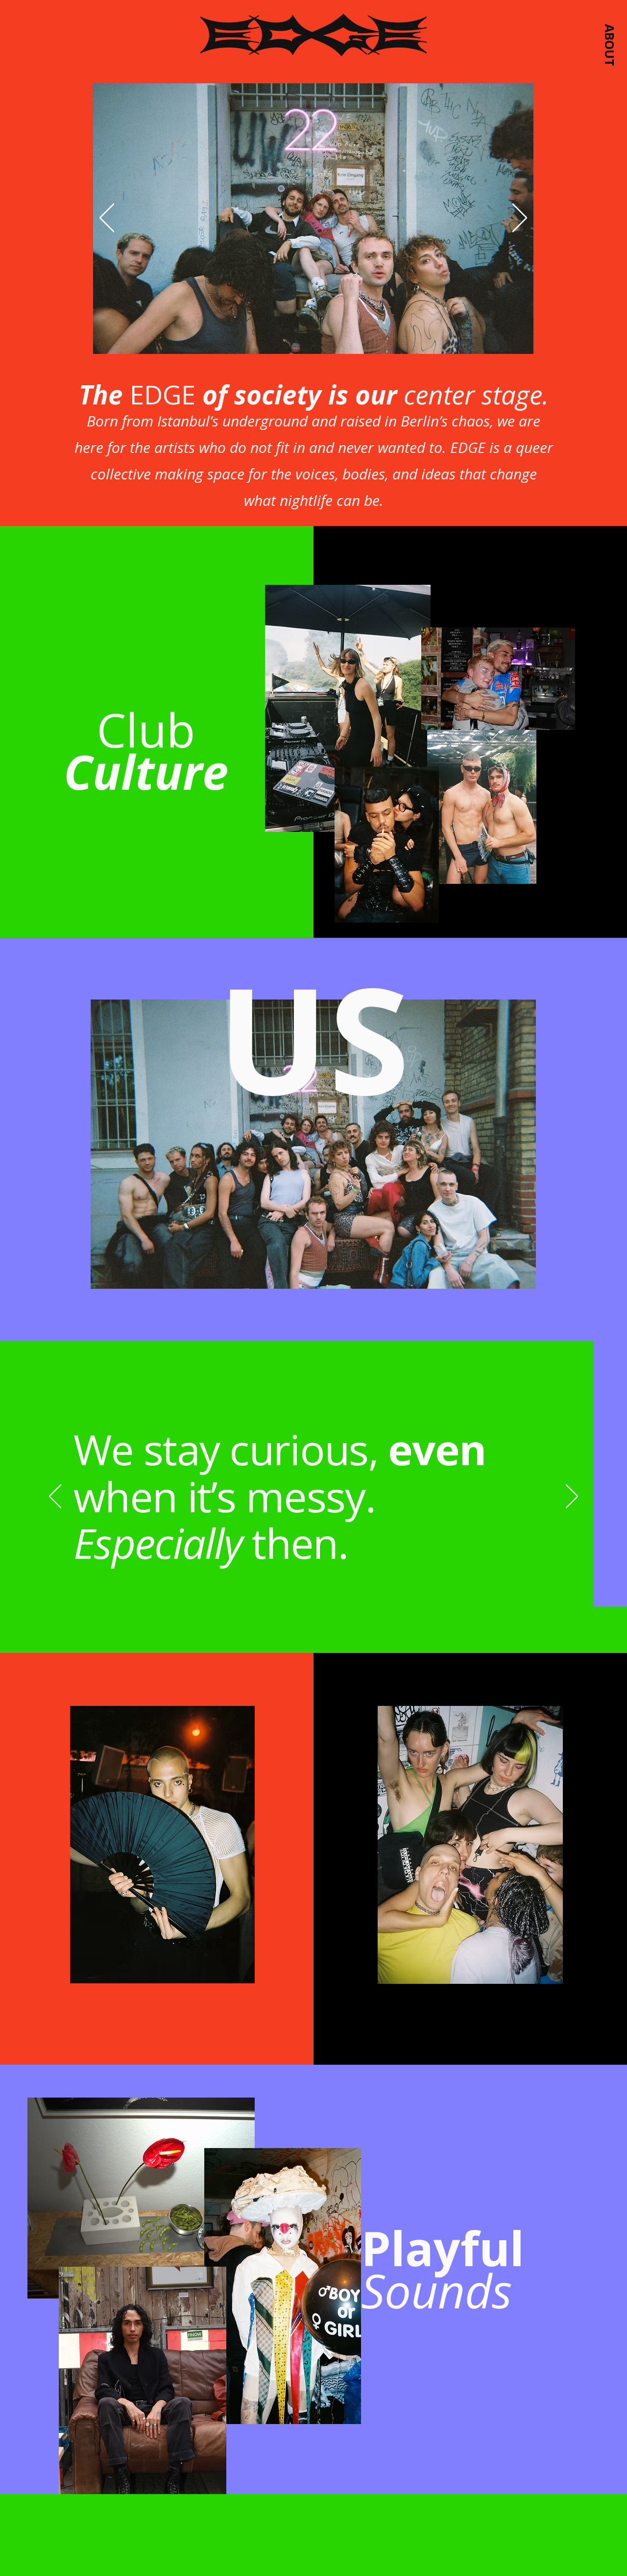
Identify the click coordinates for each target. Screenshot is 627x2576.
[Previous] (107, 219)
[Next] (520, 219)
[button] (609, 45)
